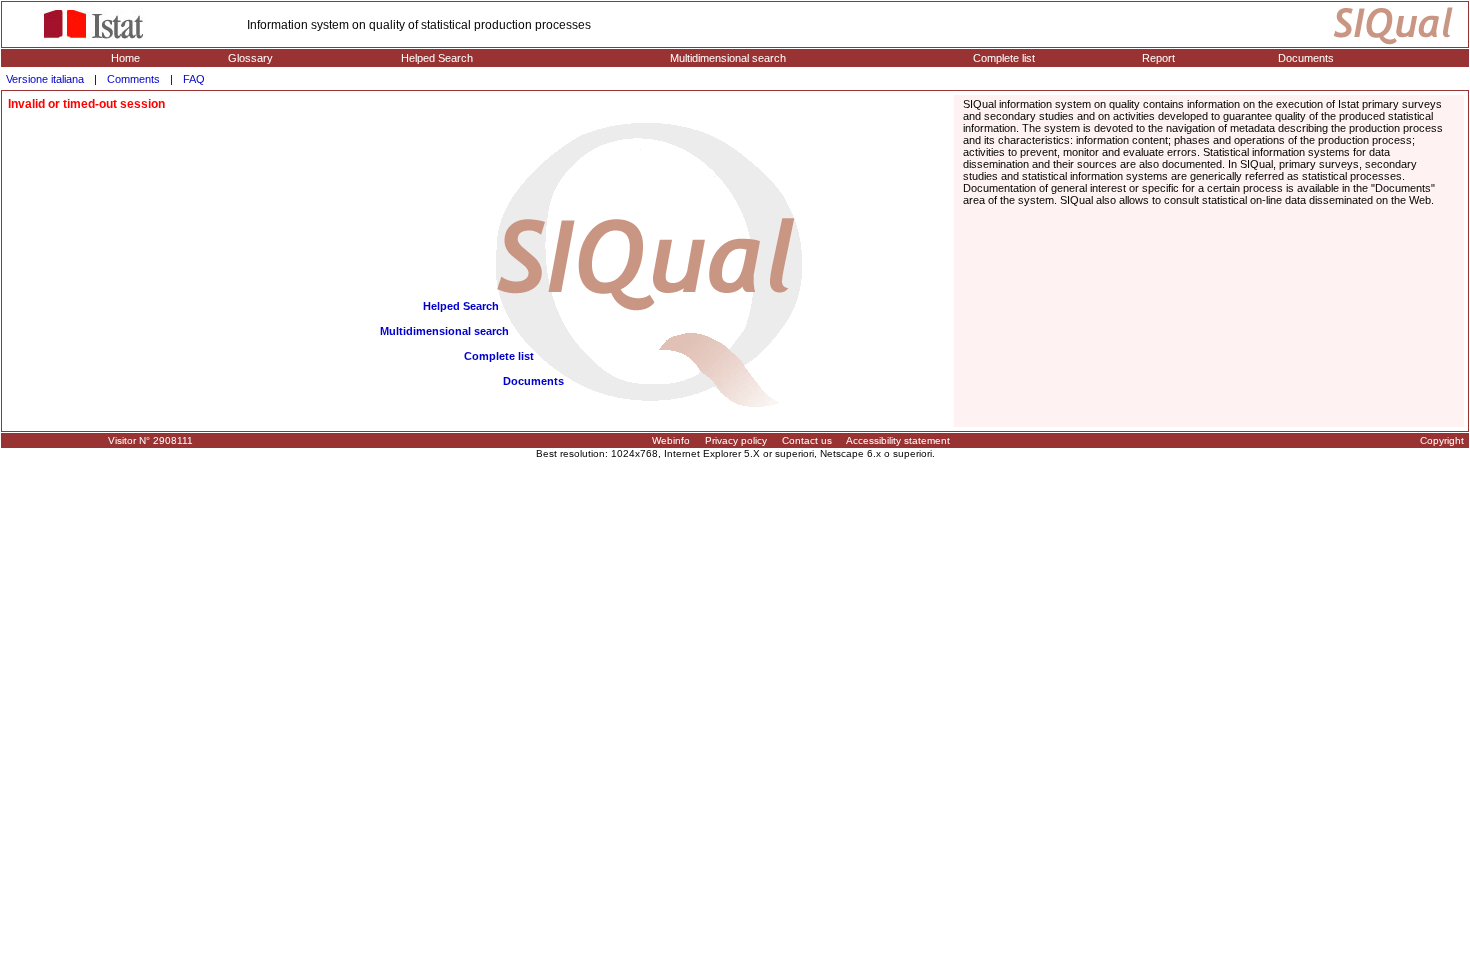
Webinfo (671, 440)
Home (125, 58)
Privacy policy (736, 440)
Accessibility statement (898, 440)
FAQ (194, 79)
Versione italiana (45, 79)
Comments (133, 79)
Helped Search (437, 58)
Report (1158, 58)
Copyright (1442, 440)
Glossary (250, 58)
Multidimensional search (728, 58)
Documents (1306, 58)
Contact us (807, 440)
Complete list (1004, 58)
